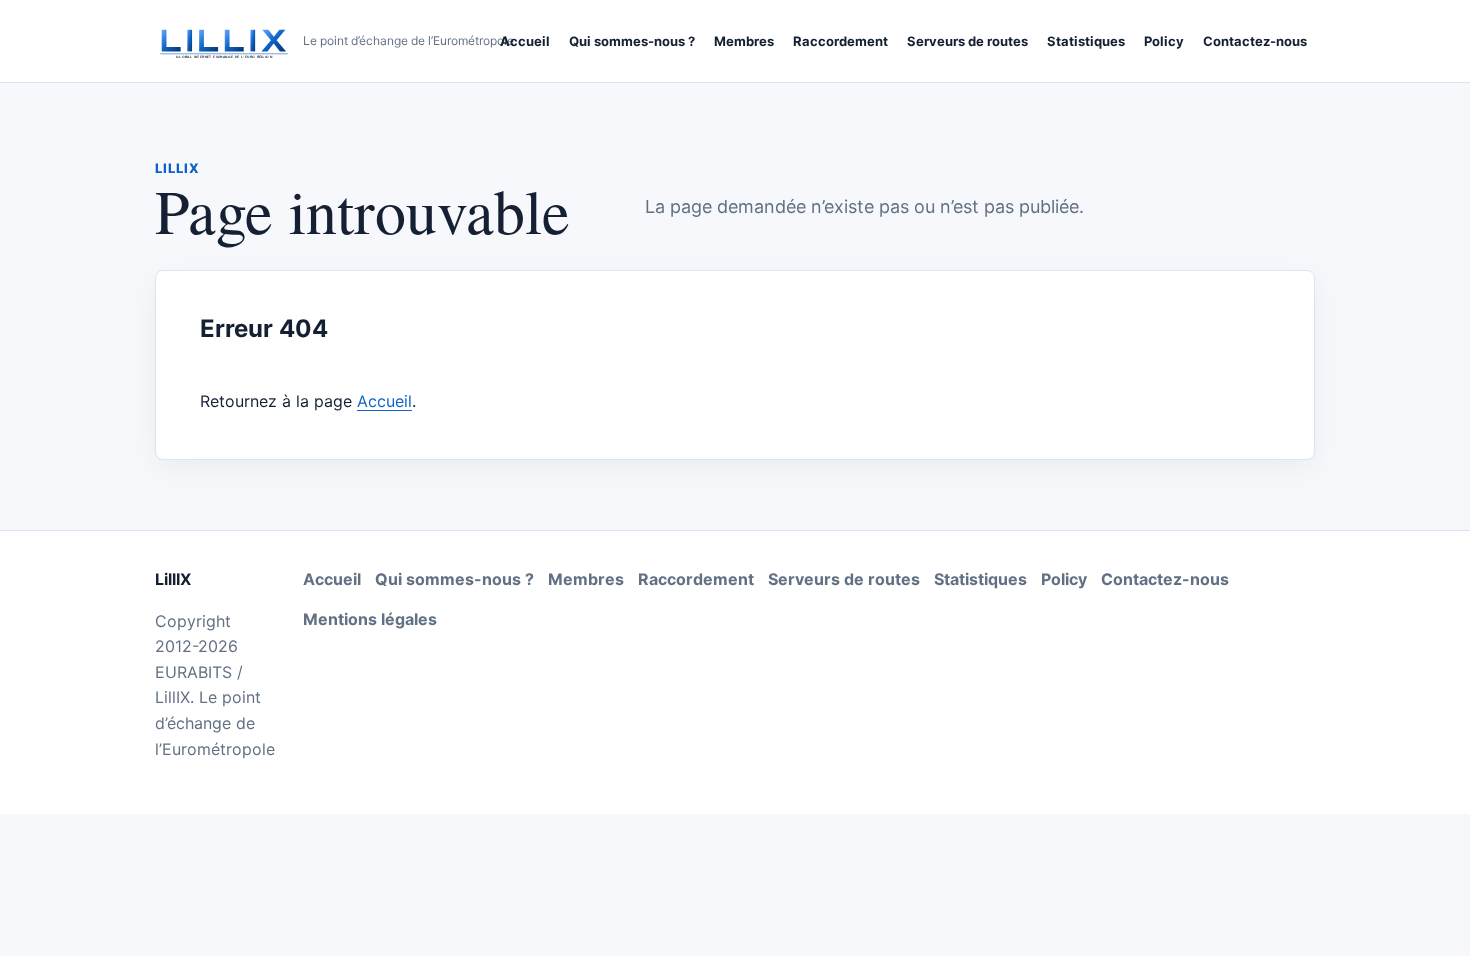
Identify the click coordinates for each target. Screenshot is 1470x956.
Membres (744, 41)
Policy (1164, 41)
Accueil (525, 41)
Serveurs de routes (967, 41)
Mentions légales (370, 619)
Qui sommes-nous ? (632, 41)
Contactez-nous (1255, 41)
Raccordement (840, 41)
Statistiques (1086, 41)
